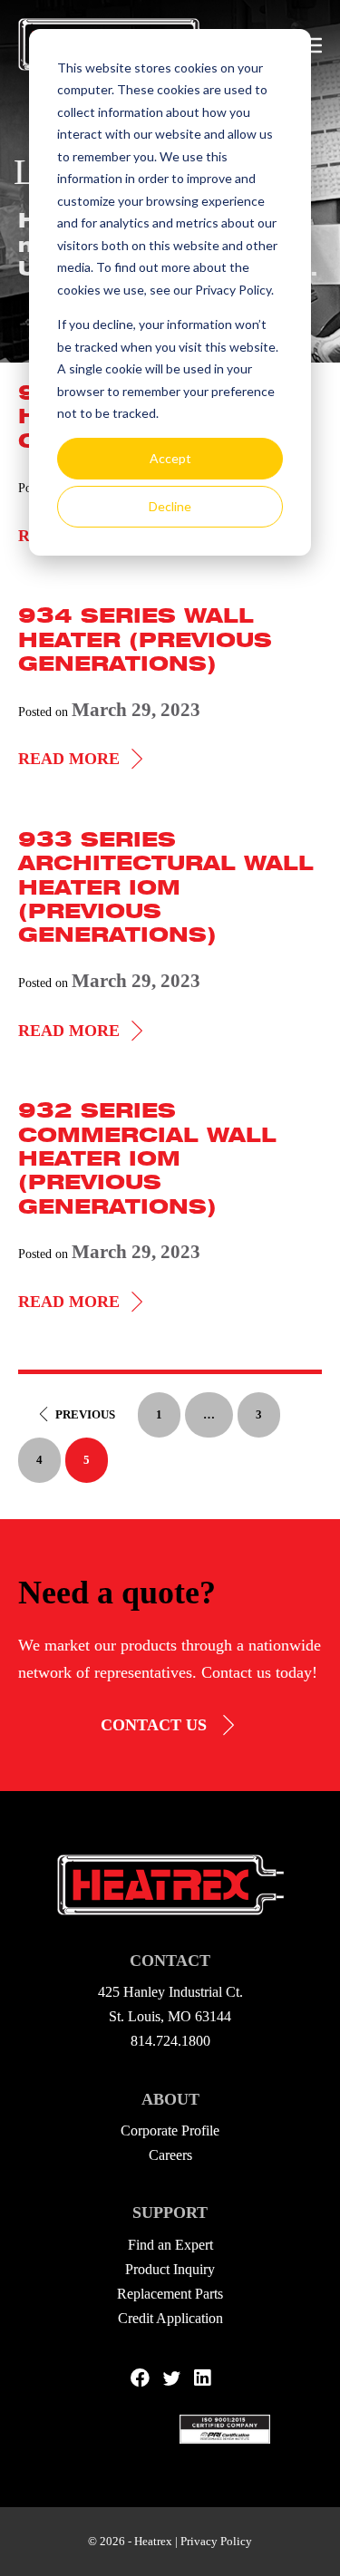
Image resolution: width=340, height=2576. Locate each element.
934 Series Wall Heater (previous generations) (145, 639)
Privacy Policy (216, 2541)
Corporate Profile (170, 2131)
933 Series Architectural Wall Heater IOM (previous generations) (166, 887)
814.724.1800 (170, 2041)
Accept (170, 458)
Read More (83, 760)
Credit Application (170, 2318)
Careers (170, 2155)
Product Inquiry (170, 2269)
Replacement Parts (170, 2294)
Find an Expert (170, 2245)
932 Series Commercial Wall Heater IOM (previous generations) (147, 1158)
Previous (85, 1414)
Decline (170, 506)
